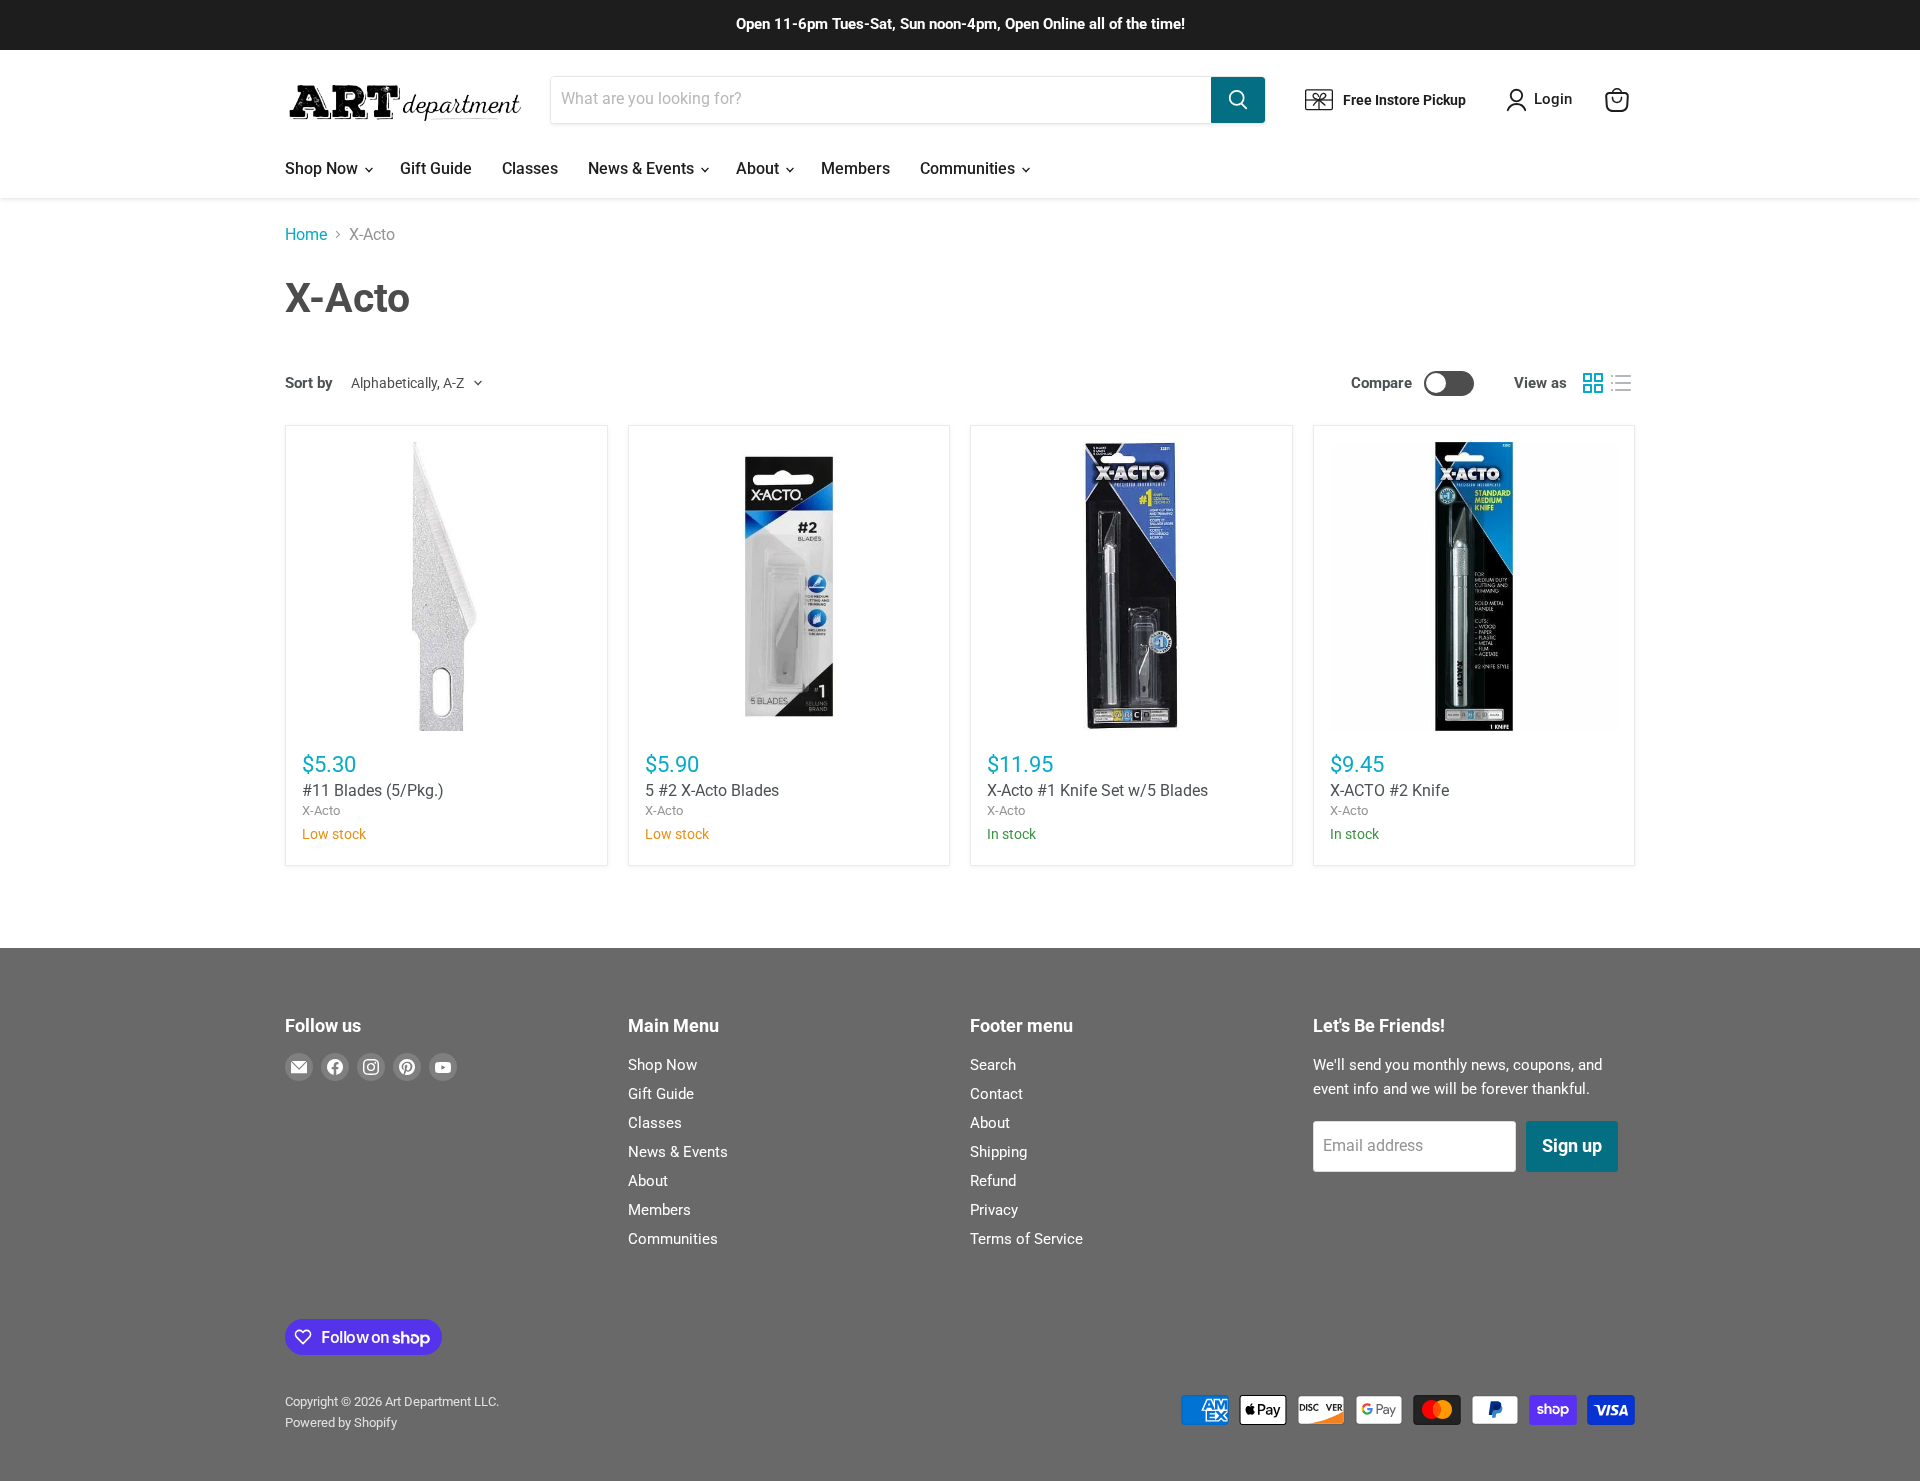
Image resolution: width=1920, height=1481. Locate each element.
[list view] (1621, 383)
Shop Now (323, 168)
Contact (996, 1094)
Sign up (1572, 1145)
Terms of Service (1026, 1239)
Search (993, 1065)
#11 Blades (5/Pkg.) (373, 790)
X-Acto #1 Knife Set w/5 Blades (1097, 790)
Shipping (998, 1152)
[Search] (1238, 100)
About (759, 168)
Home (306, 235)
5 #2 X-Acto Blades (712, 790)
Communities (969, 168)
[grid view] (1593, 383)
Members (855, 168)
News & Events (643, 168)
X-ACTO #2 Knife (1389, 790)
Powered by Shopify (341, 1422)
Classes (530, 168)
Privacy (994, 1210)
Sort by (309, 383)
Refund (993, 1181)
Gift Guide (436, 168)
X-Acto (321, 810)
